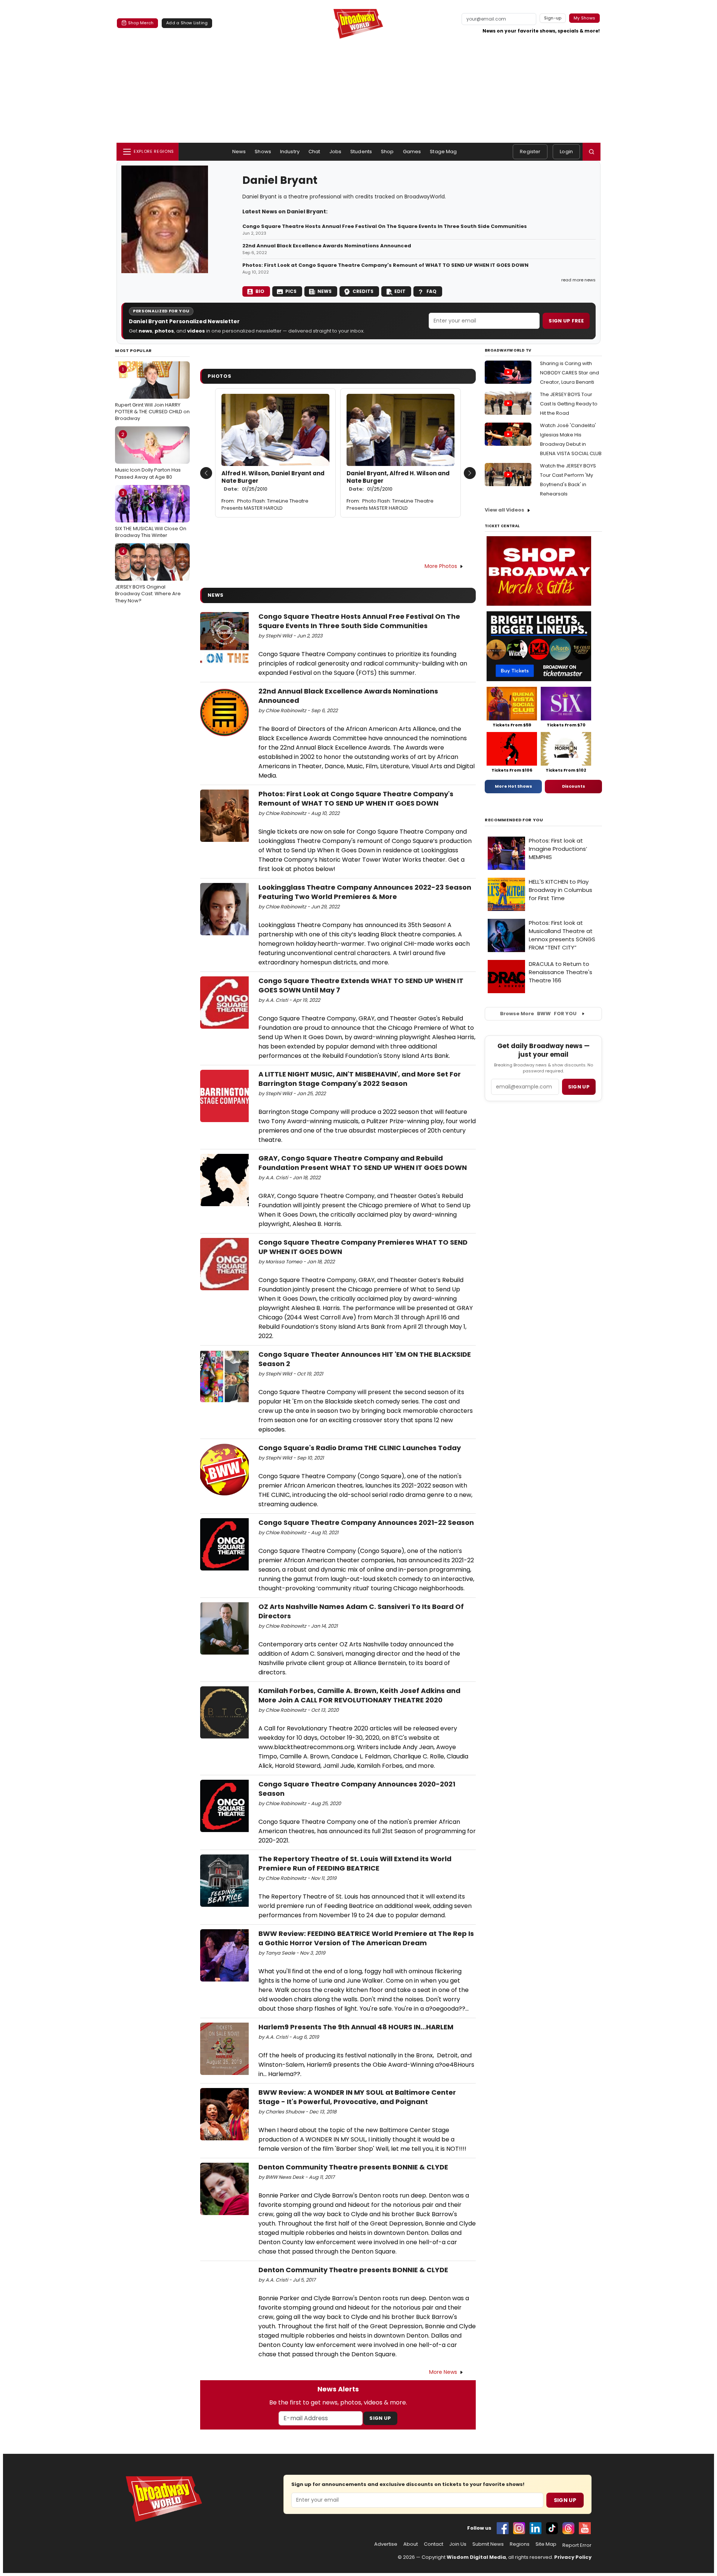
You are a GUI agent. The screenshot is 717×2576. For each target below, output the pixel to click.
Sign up (579, 1087)
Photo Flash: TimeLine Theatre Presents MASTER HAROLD (265, 504)
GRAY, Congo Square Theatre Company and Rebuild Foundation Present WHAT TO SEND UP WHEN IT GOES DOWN (363, 1163)
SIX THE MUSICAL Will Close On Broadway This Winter (151, 514)
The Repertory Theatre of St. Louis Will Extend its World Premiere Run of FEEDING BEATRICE (355, 1863)
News (239, 152)
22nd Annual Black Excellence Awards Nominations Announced (327, 246)
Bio (260, 291)
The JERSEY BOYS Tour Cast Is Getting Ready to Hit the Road (569, 404)
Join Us (458, 2544)
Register (530, 152)
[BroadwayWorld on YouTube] (585, 2528)
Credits (363, 291)
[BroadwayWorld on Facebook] (503, 2528)
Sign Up (380, 2418)
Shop (387, 152)
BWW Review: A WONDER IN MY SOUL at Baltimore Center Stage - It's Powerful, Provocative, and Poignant (357, 2097)
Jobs (336, 152)
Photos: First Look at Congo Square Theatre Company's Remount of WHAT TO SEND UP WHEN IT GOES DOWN (385, 265)
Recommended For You (514, 820)
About (411, 2544)
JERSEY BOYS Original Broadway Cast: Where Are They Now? (148, 576)
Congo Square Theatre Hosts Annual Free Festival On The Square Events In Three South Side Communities (385, 226)
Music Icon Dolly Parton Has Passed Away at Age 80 (148, 455)
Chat (314, 152)
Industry (290, 152)
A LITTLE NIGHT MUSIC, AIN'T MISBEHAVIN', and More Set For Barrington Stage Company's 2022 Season (360, 1079)
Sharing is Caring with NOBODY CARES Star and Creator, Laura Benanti (569, 373)
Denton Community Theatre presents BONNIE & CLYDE (353, 2167)
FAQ (432, 291)
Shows (263, 152)
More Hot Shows (513, 786)
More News (443, 2372)
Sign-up (553, 18)
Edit (400, 291)
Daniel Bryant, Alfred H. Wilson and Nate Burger (398, 481)
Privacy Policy (573, 2557)
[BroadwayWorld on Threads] (568, 2528)
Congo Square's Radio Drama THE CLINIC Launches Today (360, 1448)
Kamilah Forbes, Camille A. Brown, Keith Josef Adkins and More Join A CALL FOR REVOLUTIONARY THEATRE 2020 (359, 1695)
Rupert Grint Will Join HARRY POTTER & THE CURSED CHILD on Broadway (152, 394)
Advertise (386, 2544)
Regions (520, 2544)
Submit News (488, 2544)
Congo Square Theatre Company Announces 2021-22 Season (366, 1522)
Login (566, 152)
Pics (291, 291)
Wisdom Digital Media (476, 2557)
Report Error (577, 2545)
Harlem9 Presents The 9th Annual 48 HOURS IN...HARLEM (356, 2027)
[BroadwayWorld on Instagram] (519, 2528)
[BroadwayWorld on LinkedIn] (536, 2528)
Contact (434, 2544)
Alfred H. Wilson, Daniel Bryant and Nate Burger (273, 481)
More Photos (441, 566)
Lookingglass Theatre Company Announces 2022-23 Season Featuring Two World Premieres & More (365, 892)
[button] (592, 152)
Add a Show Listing (187, 23)
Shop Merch (141, 23)
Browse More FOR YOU (538, 1014)
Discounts (574, 786)
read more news (578, 280)
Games (412, 152)
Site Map (546, 2544)
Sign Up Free (566, 321)
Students (361, 152)
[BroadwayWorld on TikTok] (552, 2528)
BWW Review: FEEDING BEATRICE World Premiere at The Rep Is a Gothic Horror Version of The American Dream (366, 1938)
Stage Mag (443, 152)
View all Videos (505, 510)
